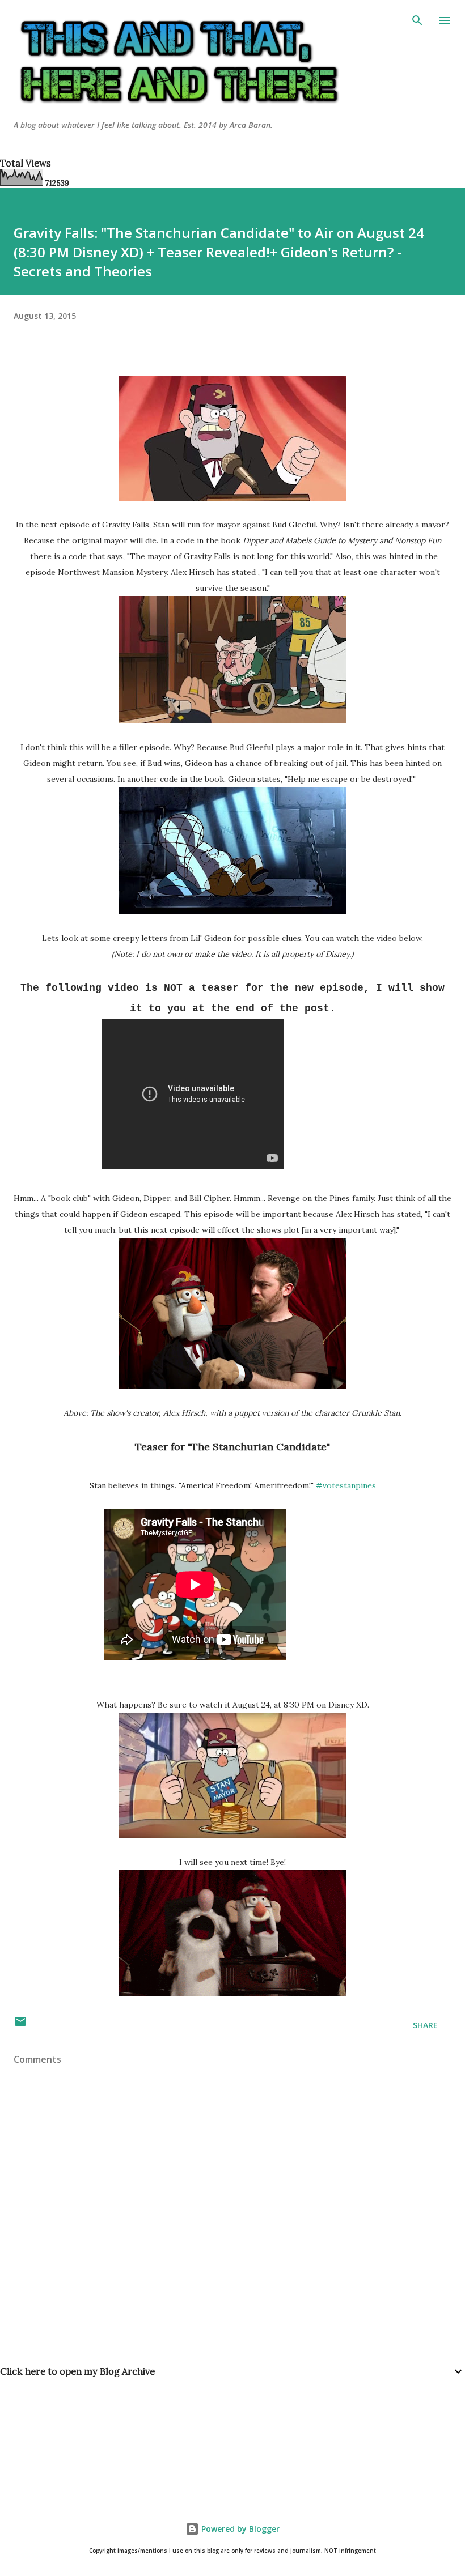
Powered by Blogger (239, 2529)
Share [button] (425, 2025)
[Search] (417, 20)
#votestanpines (346, 1485)
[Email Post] (20, 2025)
